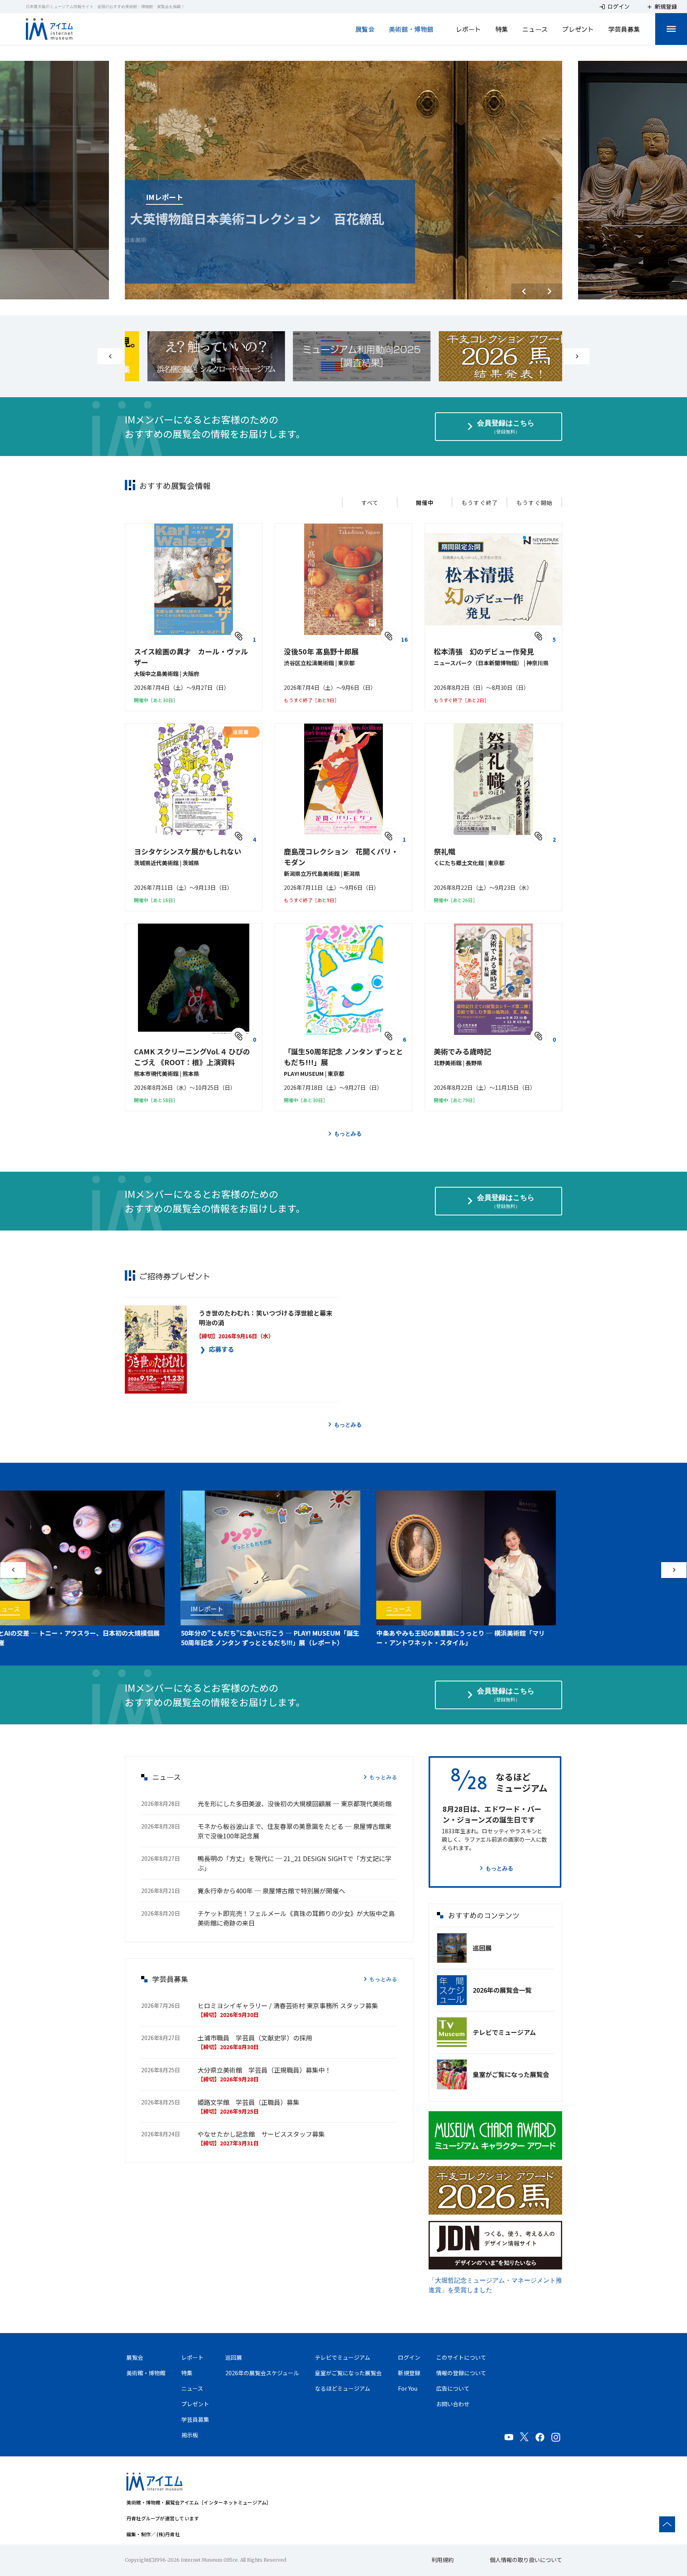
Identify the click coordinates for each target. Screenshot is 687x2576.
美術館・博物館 (411, 29)
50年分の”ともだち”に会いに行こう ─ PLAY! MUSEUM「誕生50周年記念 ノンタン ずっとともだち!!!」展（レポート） (245, 1638)
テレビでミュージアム (504, 2032)
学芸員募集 (624, 29)
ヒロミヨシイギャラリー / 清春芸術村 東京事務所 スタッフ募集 (288, 2005)
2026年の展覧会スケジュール (262, 2373)
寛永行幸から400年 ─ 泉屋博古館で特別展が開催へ (271, 1891)
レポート (468, 29)
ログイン (409, 2357)
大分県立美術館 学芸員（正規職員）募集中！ (264, 2070)
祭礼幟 (444, 851)
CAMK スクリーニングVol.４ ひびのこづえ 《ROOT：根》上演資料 (192, 1057)
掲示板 (190, 2435)
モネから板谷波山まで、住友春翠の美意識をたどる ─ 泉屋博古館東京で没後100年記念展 (294, 1831)
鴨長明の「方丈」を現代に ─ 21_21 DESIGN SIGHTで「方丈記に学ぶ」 (295, 1863)
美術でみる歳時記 (462, 1051)
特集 (502, 29)
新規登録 (409, 2373)
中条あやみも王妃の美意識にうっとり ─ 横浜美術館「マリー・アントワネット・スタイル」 (436, 1638)
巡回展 (482, 1948)
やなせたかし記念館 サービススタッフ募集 (261, 2134)
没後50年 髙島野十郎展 (321, 651)
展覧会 (365, 29)
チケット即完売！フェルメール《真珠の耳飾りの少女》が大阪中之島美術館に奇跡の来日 (296, 1918)
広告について (453, 2388)
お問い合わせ (453, 2404)
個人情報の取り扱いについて (526, 2560)
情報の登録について (461, 2373)
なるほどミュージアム (343, 2388)
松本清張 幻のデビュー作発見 (484, 651)
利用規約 (442, 2560)
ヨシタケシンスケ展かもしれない (188, 851)
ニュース (535, 29)
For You (408, 2388)
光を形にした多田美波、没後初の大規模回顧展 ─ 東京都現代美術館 (295, 1803)
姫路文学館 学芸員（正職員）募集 (248, 2102)
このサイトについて (461, 2357)
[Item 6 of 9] (343, 356)
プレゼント (578, 29)
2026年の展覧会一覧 (502, 1990)
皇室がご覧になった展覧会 (511, 2074)
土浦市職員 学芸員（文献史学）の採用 (255, 2038)
